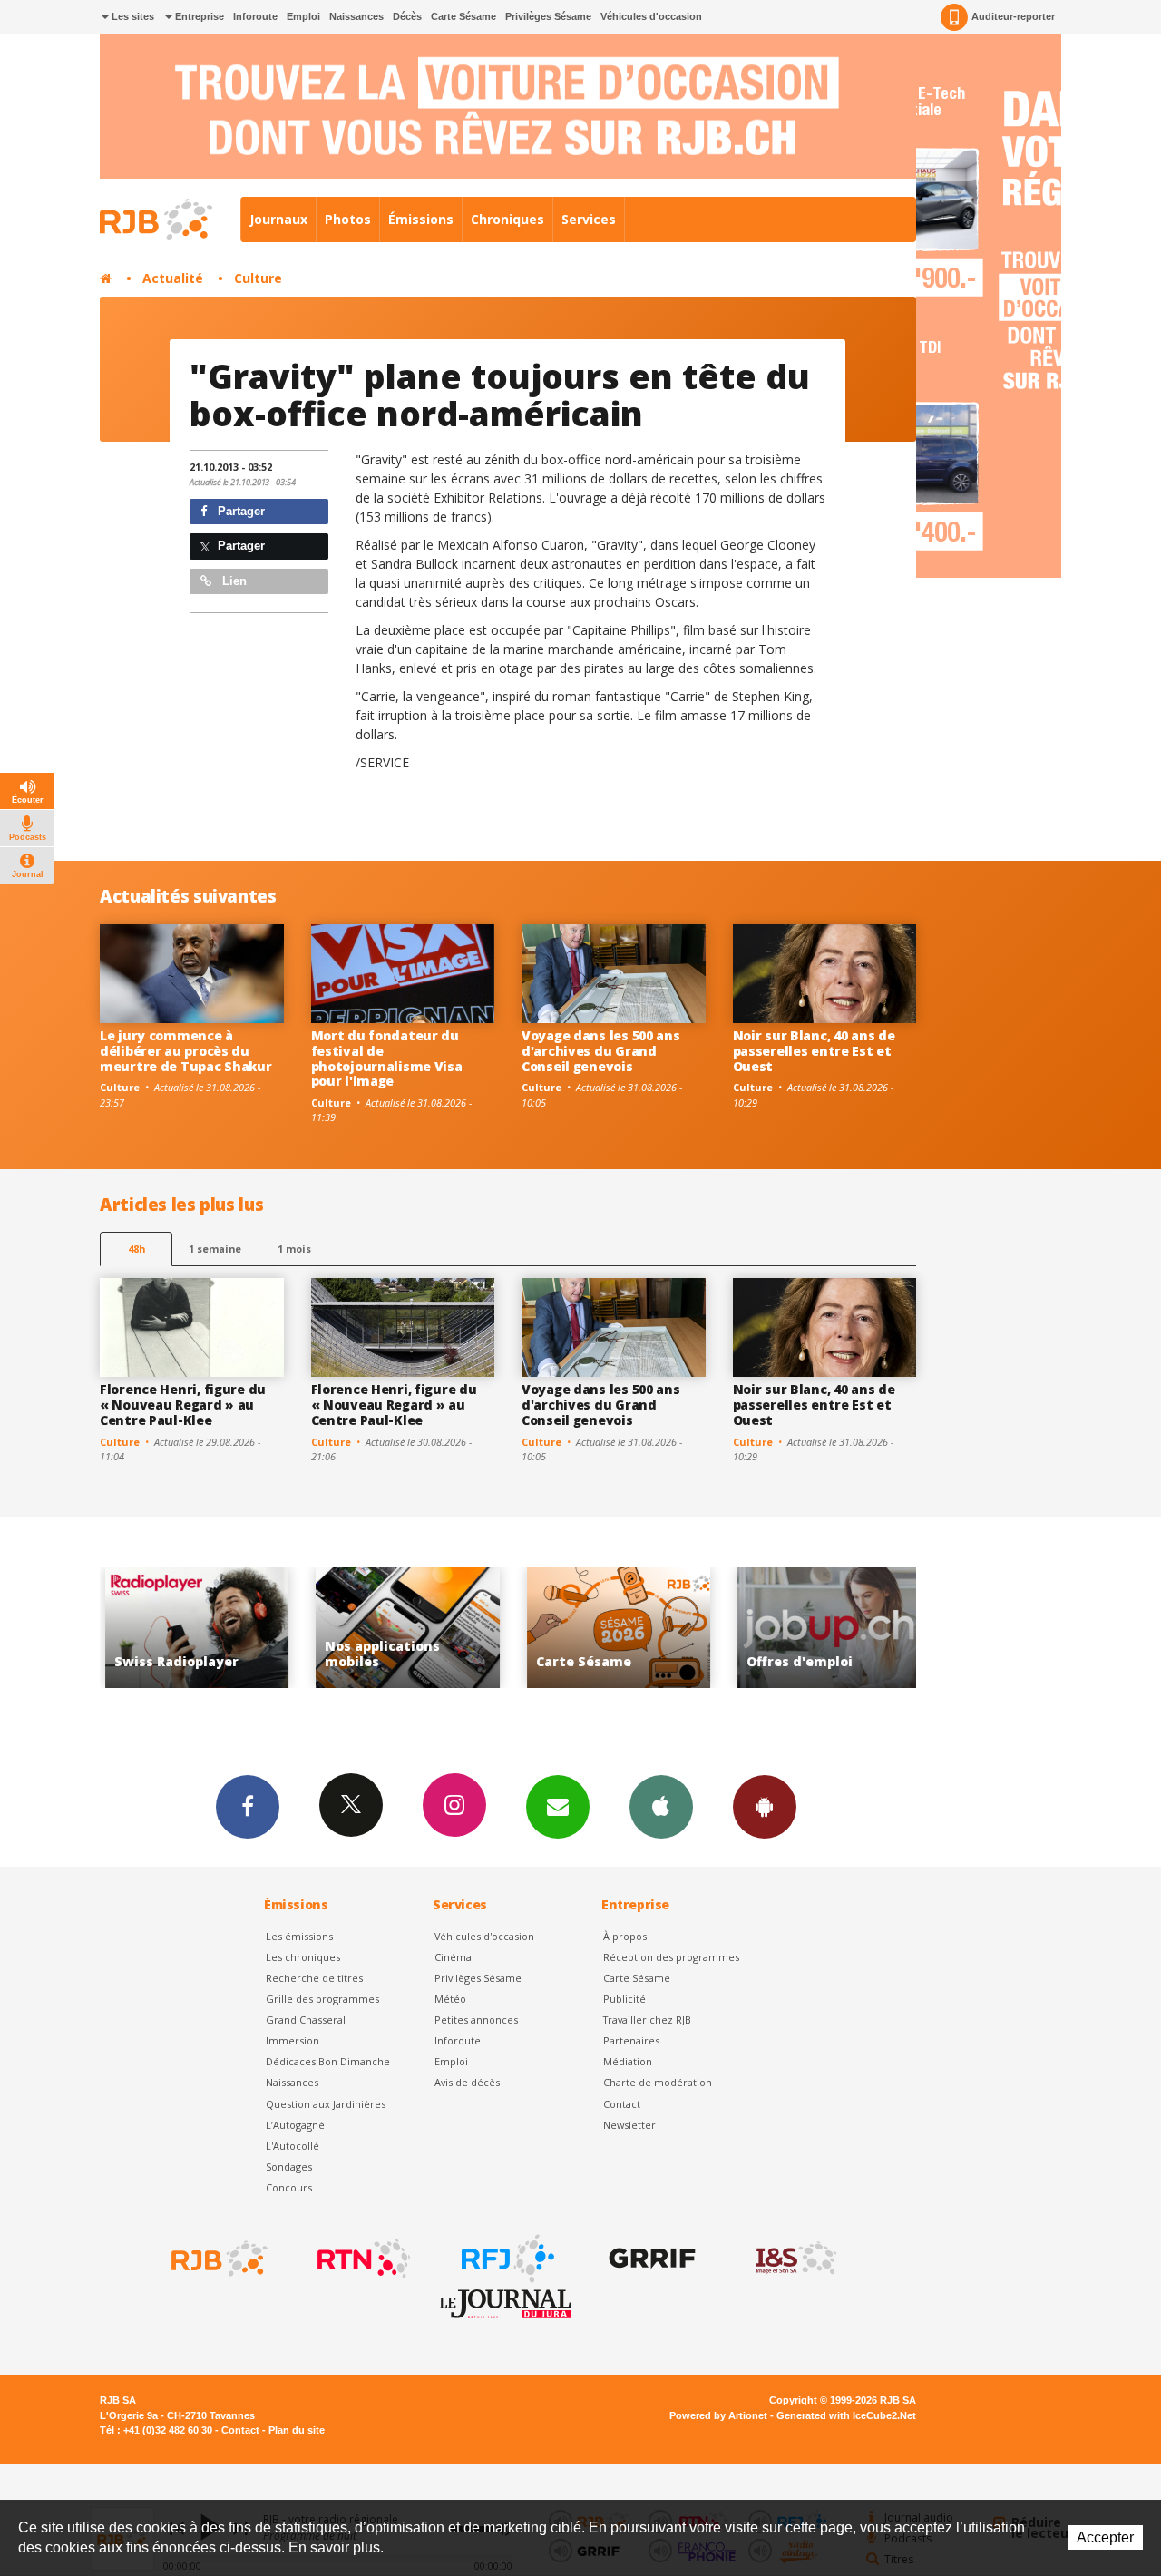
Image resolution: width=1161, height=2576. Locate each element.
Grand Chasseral (306, 2020)
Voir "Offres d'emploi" (773, 1628)
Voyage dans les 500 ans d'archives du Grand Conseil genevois (601, 1051)
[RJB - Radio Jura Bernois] (218, 2259)
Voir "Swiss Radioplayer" (140, 1628)
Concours (289, 2187)
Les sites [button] (132, 16)
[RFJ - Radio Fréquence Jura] (506, 2259)
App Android (765, 1807)
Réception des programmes (671, 1957)
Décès (407, 16)
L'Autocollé (293, 2146)
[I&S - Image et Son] (795, 2259)
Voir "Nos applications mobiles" (351, 1628)
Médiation (628, 2061)
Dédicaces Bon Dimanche (328, 2061)
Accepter (1105, 2537)
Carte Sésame (463, 16)
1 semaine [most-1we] (215, 1249)
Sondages (289, 2166)
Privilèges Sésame (548, 16)
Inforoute (255, 16)
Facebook (248, 1807)
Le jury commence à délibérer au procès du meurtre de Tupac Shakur (186, 1051)
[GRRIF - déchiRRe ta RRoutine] (650, 2259)
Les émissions (299, 1936)
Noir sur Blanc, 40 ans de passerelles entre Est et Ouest (814, 1051)
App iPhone (661, 1807)
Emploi (303, 16)
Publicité (624, 1999)
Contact (622, 2104)
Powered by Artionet (718, 2415)
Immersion (293, 2040)
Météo (450, 1999)
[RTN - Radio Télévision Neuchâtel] (362, 2259)
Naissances (356, 16)
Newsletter (629, 2125)
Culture (258, 278)
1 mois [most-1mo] (294, 1249)
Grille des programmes (322, 1999)
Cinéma (453, 1957)
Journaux (278, 219)
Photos (348, 219)
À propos (625, 1936)
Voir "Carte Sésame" (562, 1628)
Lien (233, 581)
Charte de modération (658, 2082)
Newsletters (558, 1807)
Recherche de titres (314, 1978)
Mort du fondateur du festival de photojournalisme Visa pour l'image (387, 1058)
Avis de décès (467, 2082)
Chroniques (507, 219)
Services (589, 219)
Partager (239, 511)
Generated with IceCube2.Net (846, 2415)
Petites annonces (476, 2020)
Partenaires (631, 2040)
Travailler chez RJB (647, 2020)
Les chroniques (303, 1957)
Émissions (421, 219)
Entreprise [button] (198, 16)
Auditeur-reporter (1013, 16)
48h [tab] (137, 1249)
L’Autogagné (295, 2125)
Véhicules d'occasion (651, 16)
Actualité (173, 278)
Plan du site (297, 2430)
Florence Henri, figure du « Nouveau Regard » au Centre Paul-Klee (183, 1405)
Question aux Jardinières (326, 2104)
